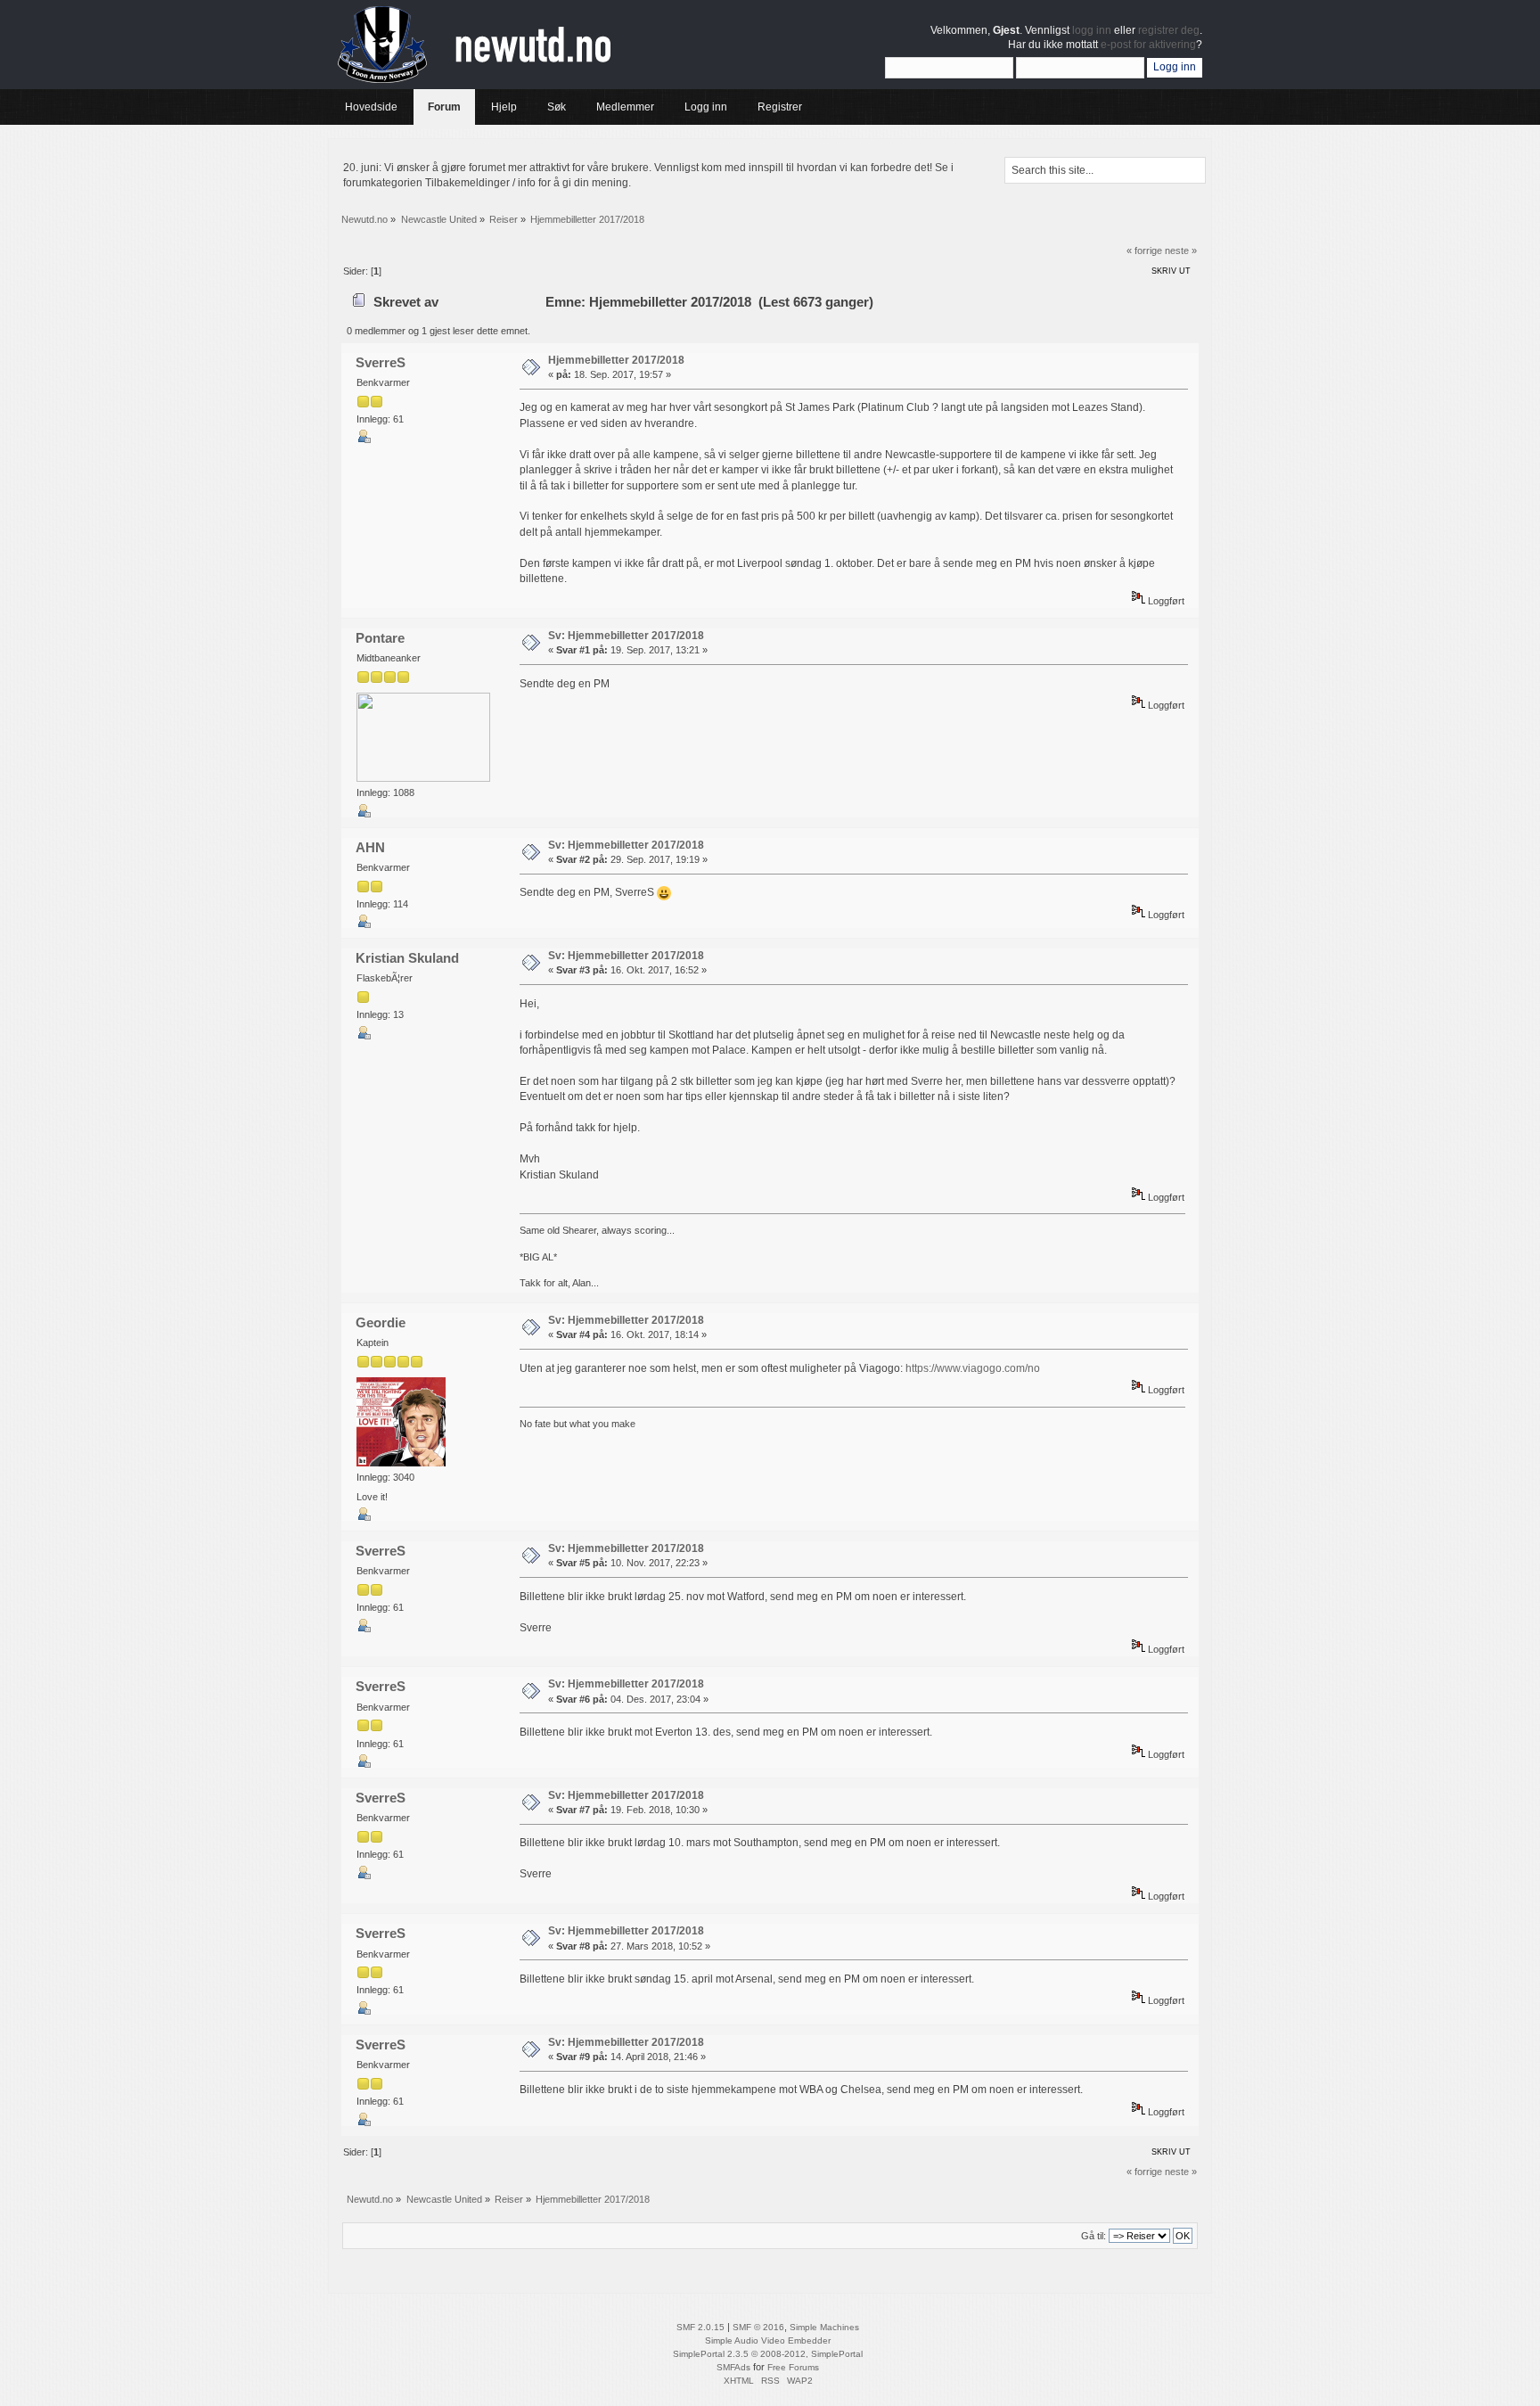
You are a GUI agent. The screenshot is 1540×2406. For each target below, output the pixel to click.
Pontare (380, 638)
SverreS (381, 362)
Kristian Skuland (407, 958)
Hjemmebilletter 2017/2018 (616, 360)
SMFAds (733, 2367)
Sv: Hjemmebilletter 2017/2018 (626, 636)
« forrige (1144, 250)
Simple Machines (824, 2327)
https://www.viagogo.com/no (973, 1368)
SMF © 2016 (758, 2327)
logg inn (1092, 30)
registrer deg (1169, 30)
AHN (370, 847)
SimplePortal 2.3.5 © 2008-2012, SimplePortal (768, 2354)
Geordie (381, 1322)
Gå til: (1094, 2236)
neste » (1181, 250)
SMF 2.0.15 (700, 2327)
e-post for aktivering (1148, 45)
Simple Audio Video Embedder (768, 2340)
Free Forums (793, 2367)
